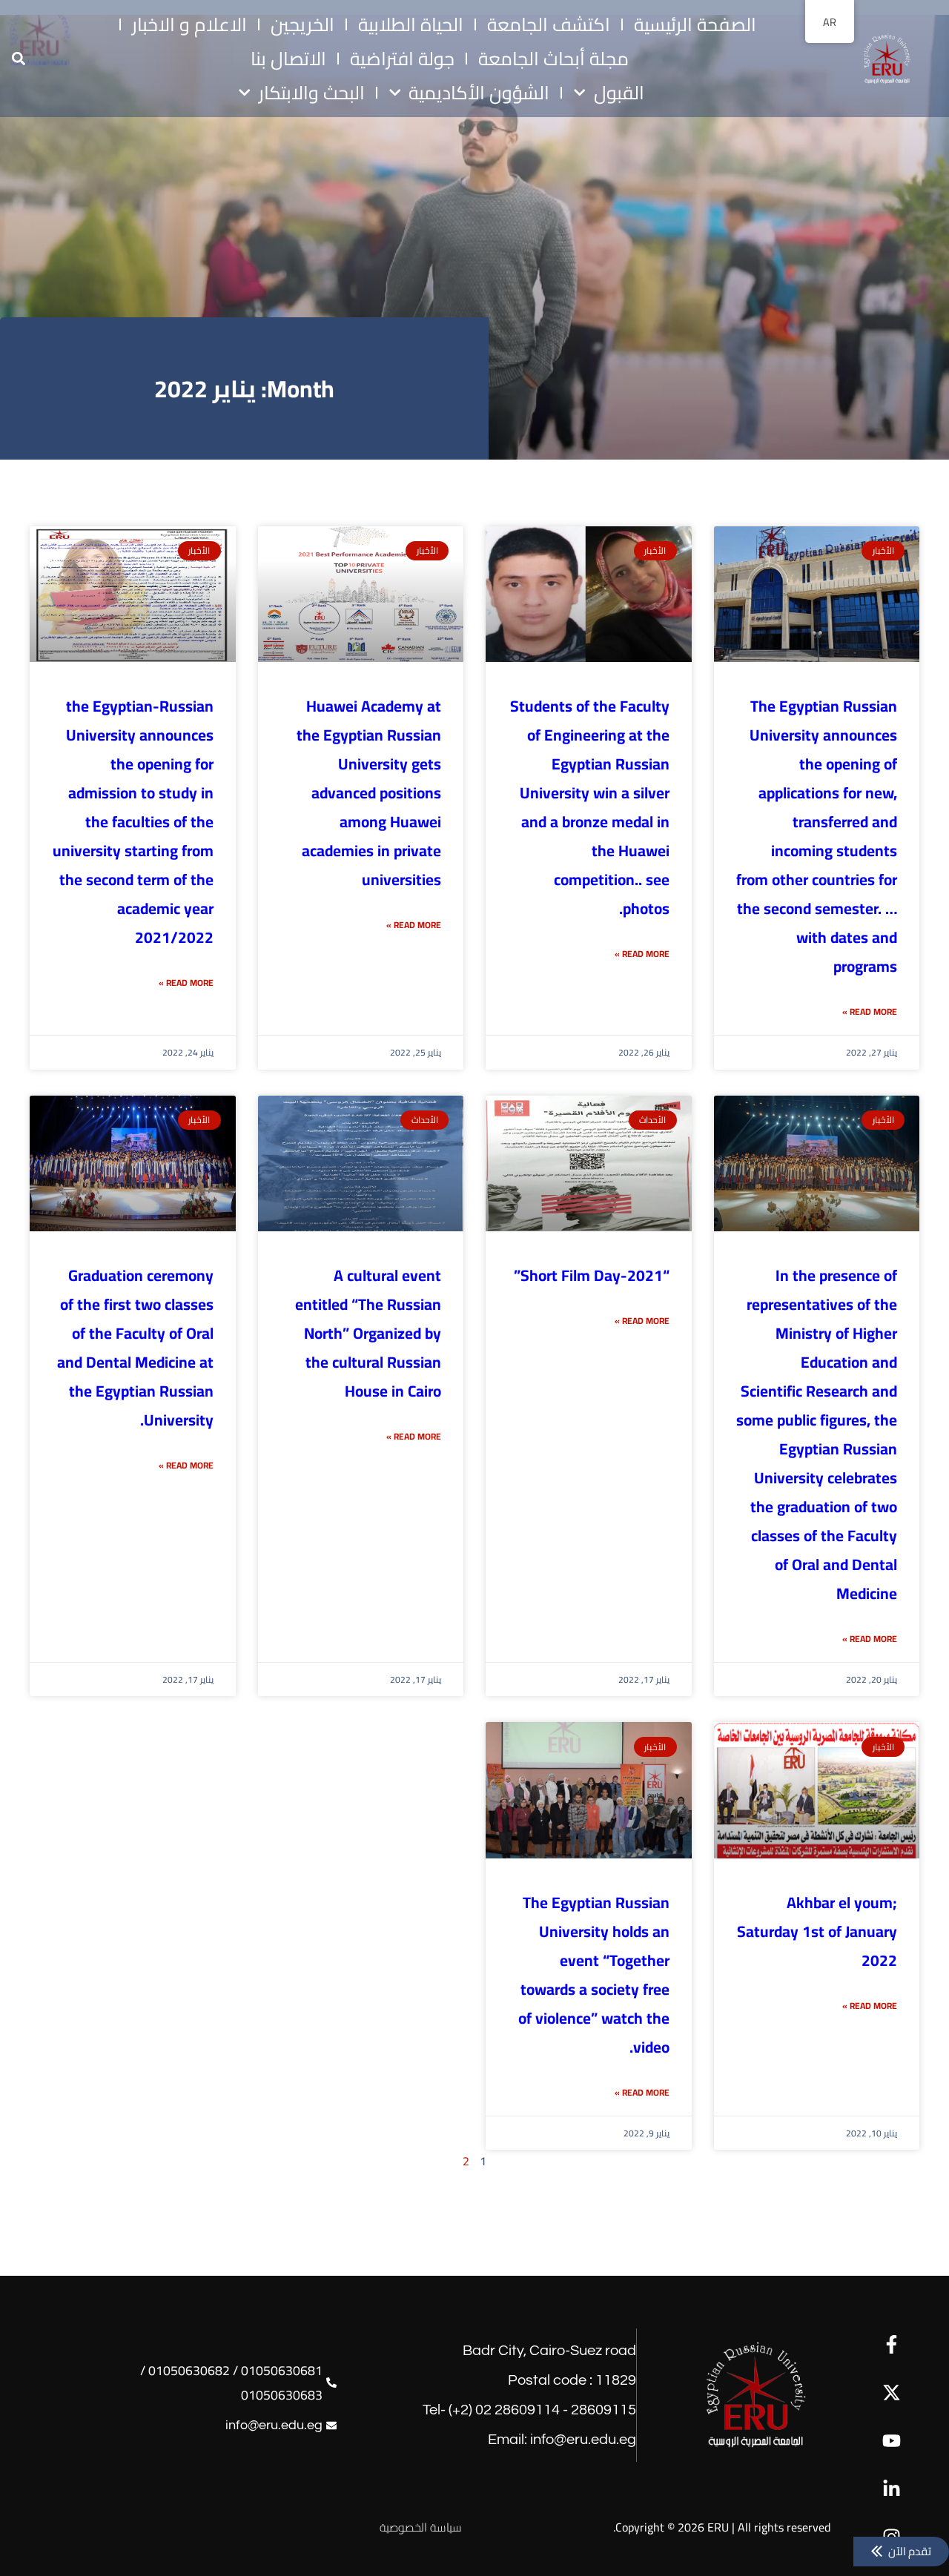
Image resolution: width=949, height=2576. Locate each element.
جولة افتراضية (402, 59)
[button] (18, 59)
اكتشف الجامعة (549, 24)
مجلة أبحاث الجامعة (553, 59)
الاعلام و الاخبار (189, 24)
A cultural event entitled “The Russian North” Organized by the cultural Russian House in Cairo (368, 1333)
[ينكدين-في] (892, 2489)
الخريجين (302, 24)
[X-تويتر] (892, 2393)
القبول (619, 93)
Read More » (870, 1011)
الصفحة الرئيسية (695, 24)
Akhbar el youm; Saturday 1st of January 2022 (817, 1931)
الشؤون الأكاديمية (479, 93)
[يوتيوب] (892, 2441)
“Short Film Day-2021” (592, 1275)
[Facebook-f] (892, 2344)
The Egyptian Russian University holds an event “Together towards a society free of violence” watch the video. (594, 1975)
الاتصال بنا (288, 59)
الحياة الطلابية (411, 24)
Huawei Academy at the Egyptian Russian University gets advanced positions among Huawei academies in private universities (369, 793)
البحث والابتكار (312, 93)
